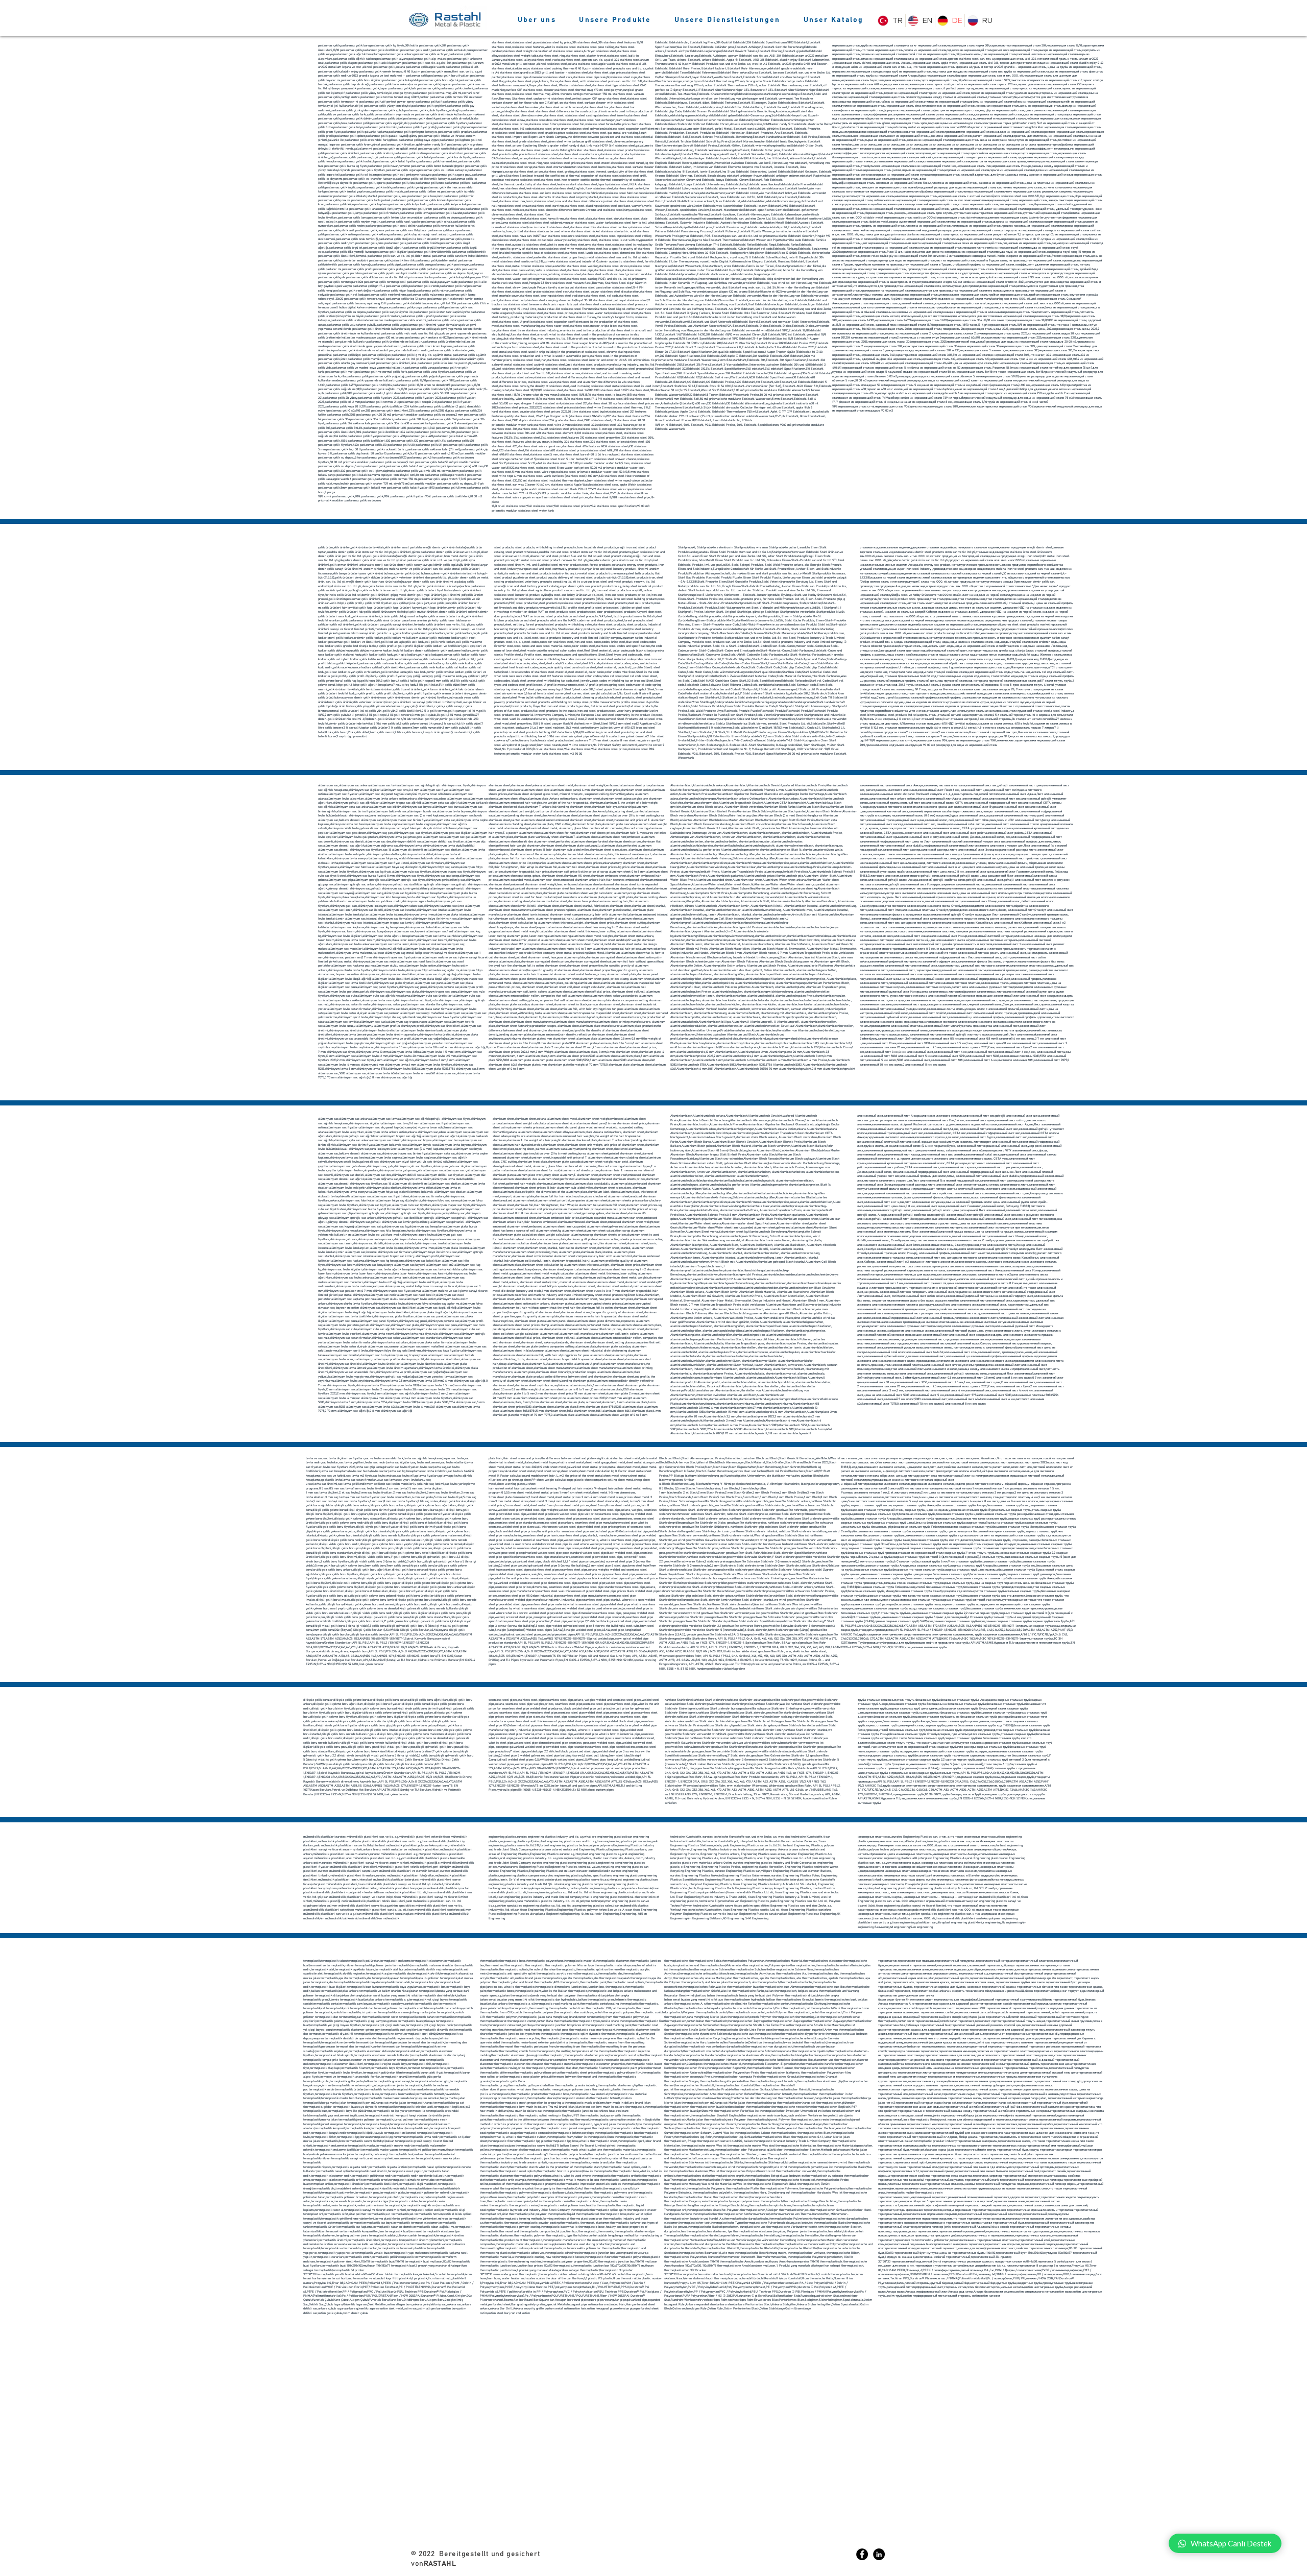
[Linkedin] (879, 2554)
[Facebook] (862, 2554)
